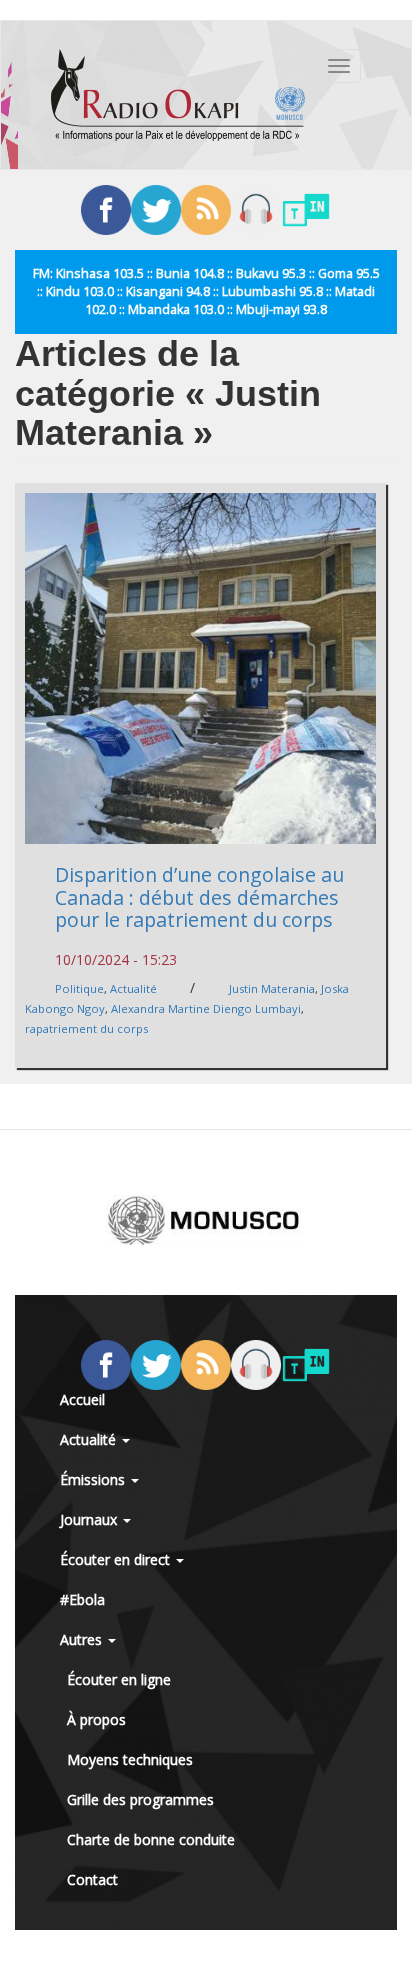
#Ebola (82, 1599)
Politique (79, 988)
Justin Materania (272, 988)
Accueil (82, 1399)
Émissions (94, 1479)
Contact (92, 1879)
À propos (96, 1719)
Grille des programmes (140, 1799)
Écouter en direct (117, 1559)
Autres (83, 1639)
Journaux (90, 1519)
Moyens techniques (130, 1759)
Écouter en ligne (119, 1679)
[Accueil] (178, 95)
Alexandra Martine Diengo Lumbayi (206, 1008)
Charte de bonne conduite (151, 1839)
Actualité (133, 988)
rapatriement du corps (86, 1028)
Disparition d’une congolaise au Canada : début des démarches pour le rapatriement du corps (199, 897)
